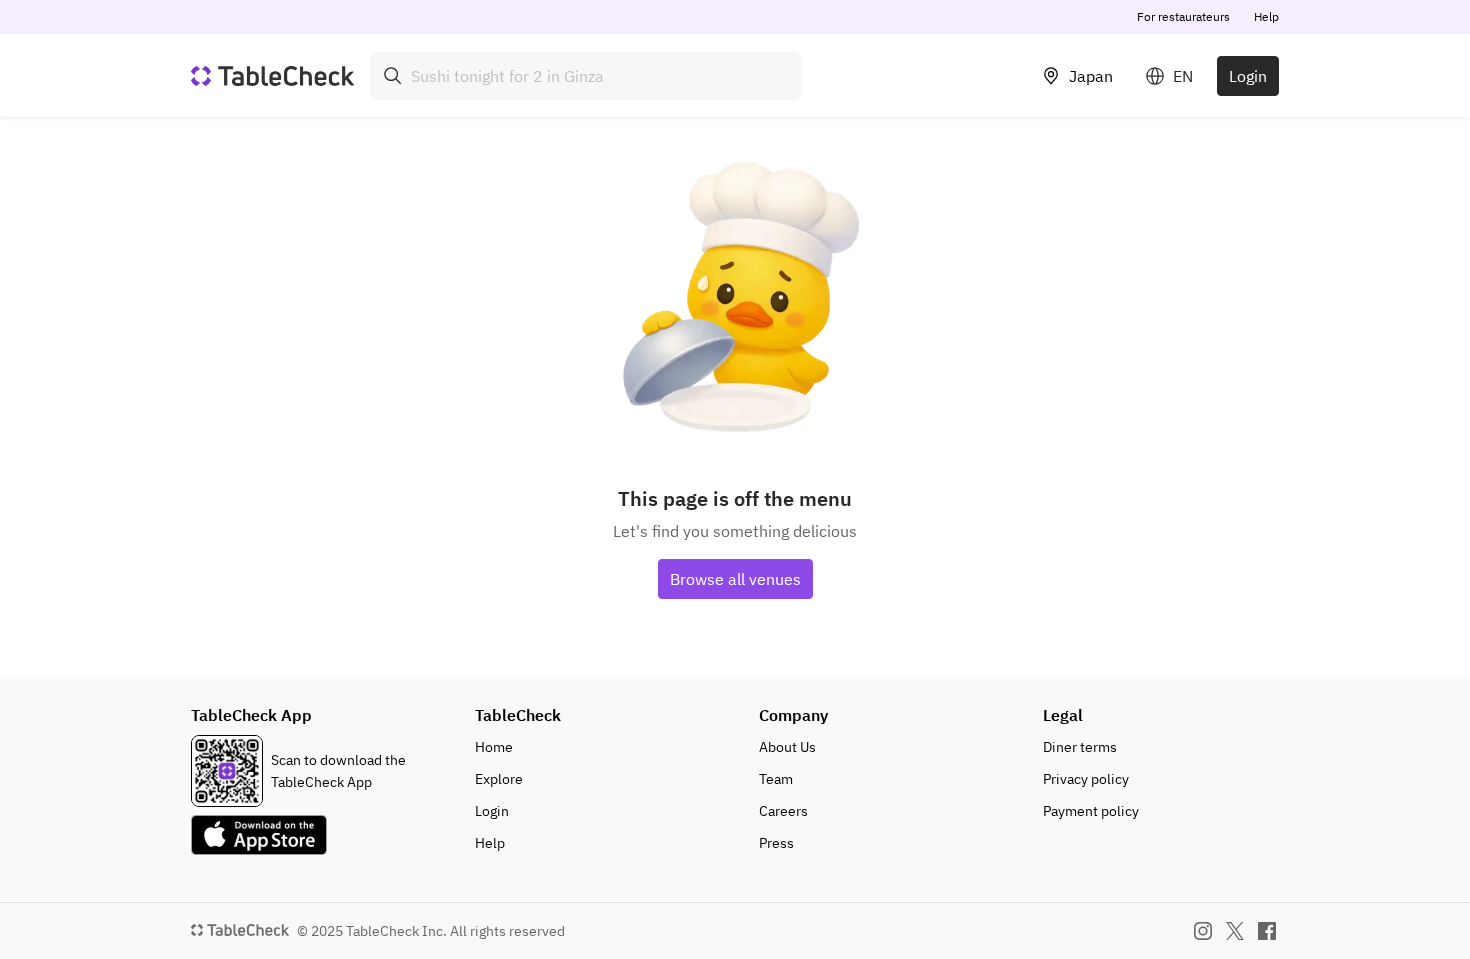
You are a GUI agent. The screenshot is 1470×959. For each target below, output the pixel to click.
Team (776, 779)
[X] (1235, 931)
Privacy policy (1086, 779)
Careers (783, 811)
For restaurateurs (1183, 16)
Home (494, 747)
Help (1266, 16)
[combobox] (586, 76)
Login (1248, 76)
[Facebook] (1267, 931)
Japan (1091, 76)
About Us (787, 747)
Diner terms (1080, 747)
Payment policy (1091, 811)
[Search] (393, 76)
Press (776, 843)
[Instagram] (1203, 931)
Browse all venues (735, 579)
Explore (499, 779)
